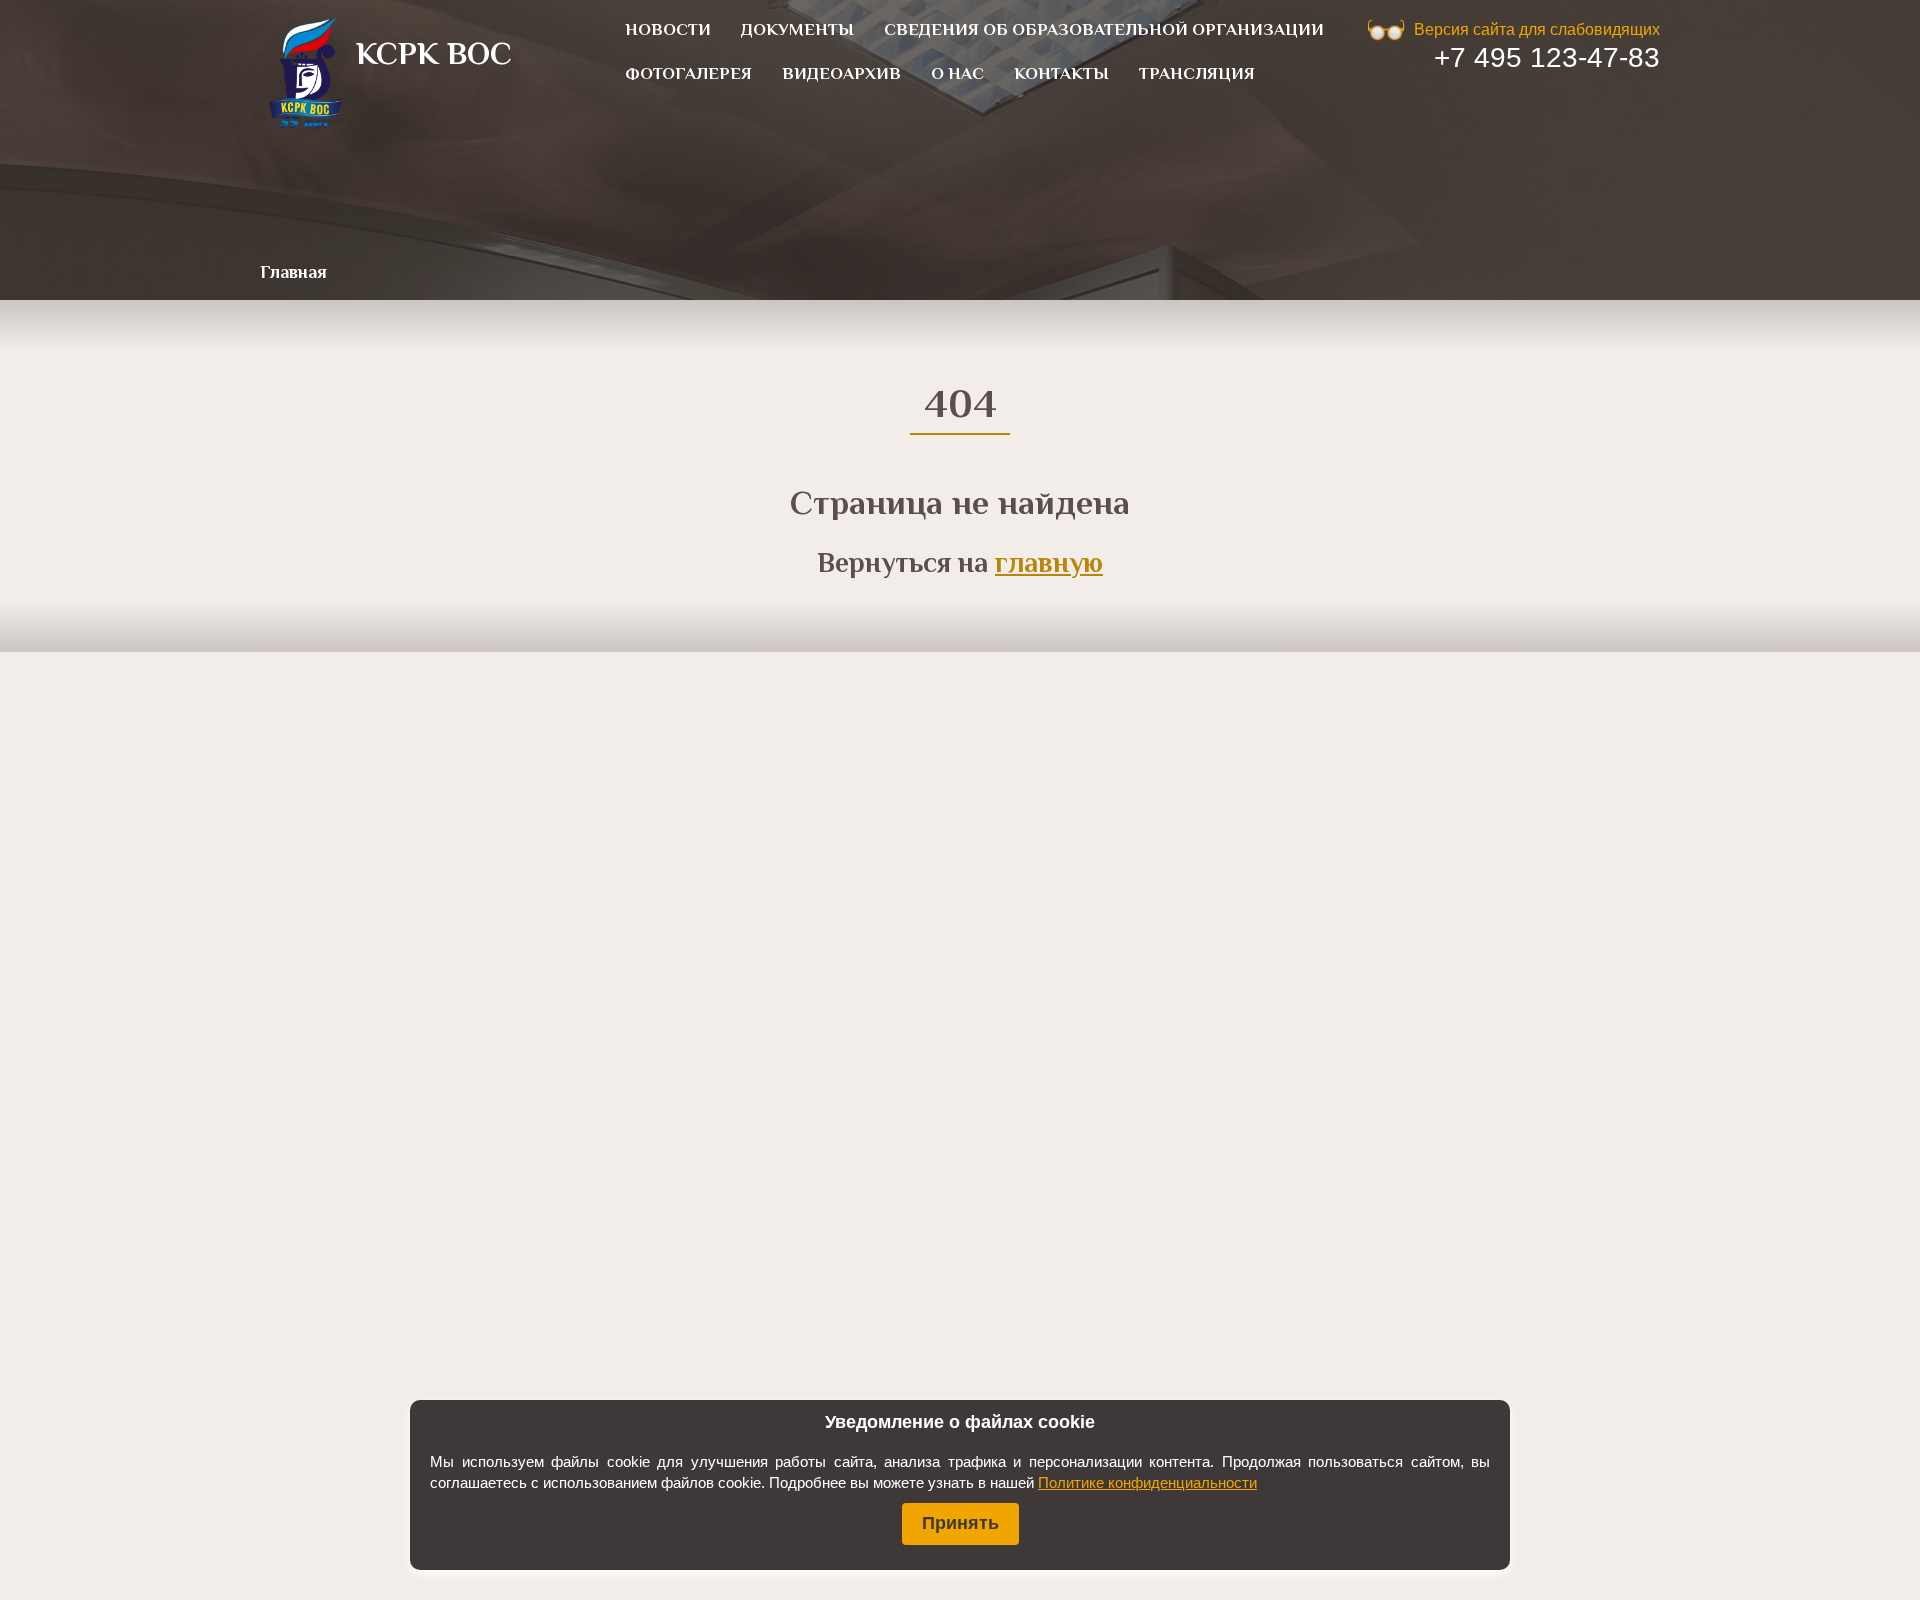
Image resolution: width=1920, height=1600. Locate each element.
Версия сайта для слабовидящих (1537, 29)
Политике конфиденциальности (1147, 1482)
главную (1049, 565)
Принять (960, 1523)
